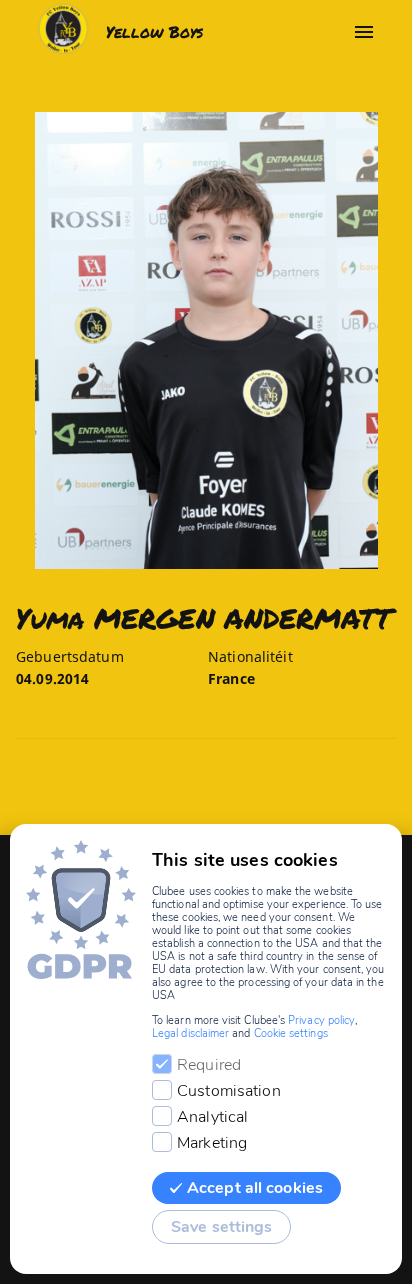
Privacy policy (321, 1020)
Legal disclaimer (190, 1033)
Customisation (229, 1091)
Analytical (212, 1117)
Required (209, 1065)
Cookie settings (291, 1033)
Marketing (212, 1143)
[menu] (364, 32)
